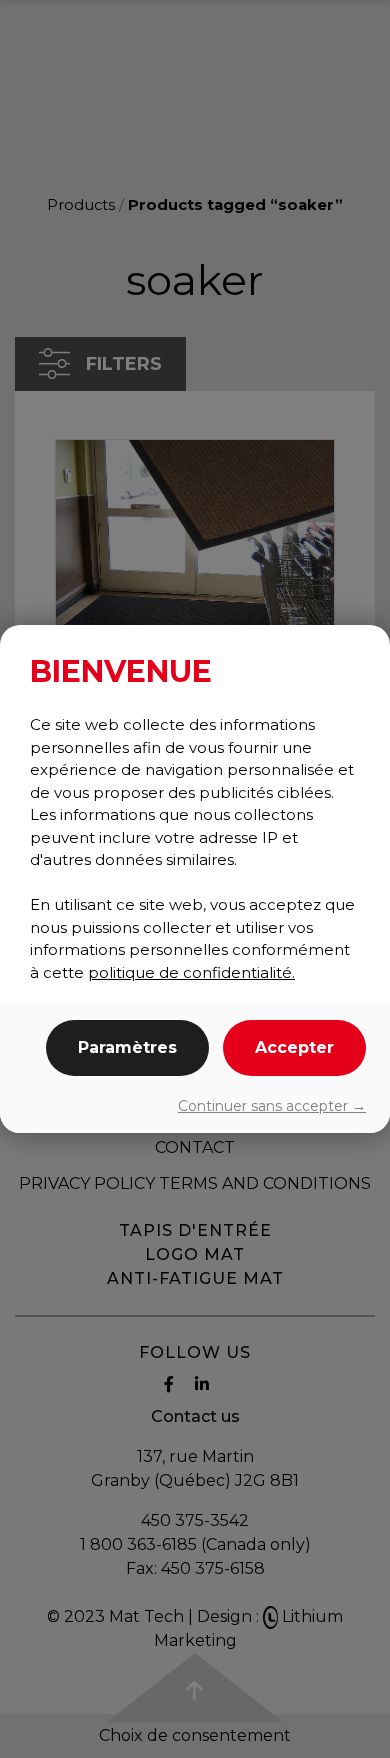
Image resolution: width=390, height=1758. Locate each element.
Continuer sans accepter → (272, 1106)
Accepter (294, 1047)
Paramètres (127, 1047)
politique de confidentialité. (191, 972)
